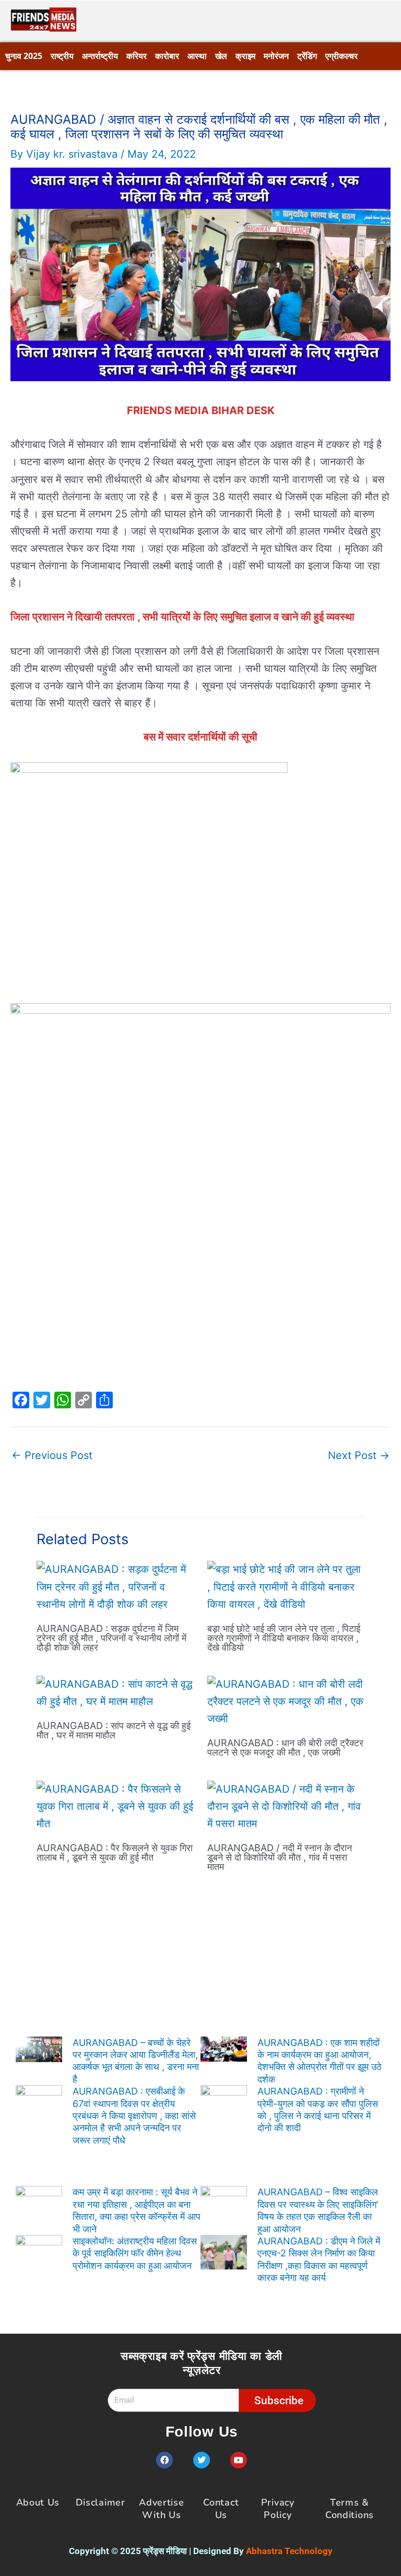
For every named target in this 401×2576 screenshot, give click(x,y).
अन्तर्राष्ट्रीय (100, 56)
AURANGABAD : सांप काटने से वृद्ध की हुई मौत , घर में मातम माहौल (114, 1730)
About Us (38, 2502)
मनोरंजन (276, 56)
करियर (137, 56)
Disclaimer (101, 2502)
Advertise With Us (161, 2508)
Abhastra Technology (289, 2551)
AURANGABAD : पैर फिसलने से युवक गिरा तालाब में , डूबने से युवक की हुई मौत (115, 1852)
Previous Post (52, 1455)
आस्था (197, 56)
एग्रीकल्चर (341, 56)
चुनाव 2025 (24, 56)
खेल (221, 56)
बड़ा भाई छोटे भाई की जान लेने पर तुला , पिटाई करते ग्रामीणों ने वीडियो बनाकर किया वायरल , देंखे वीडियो (284, 1638)
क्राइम (245, 56)
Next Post (359, 1455)
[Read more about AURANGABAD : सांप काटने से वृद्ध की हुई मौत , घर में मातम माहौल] (115, 1692)
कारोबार (167, 56)
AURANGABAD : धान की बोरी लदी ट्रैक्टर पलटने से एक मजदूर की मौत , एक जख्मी (285, 1747)
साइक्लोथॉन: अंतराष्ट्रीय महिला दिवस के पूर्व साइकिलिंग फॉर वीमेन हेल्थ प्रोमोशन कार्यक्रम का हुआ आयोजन (135, 2253)
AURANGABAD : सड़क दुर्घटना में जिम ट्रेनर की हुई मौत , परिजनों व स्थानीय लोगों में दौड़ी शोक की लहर (111, 1638)
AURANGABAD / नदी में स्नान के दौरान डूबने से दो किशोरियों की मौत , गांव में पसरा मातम (280, 1857)
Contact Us (221, 2508)
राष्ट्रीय (62, 56)
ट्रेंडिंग (307, 56)
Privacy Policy (278, 2508)
